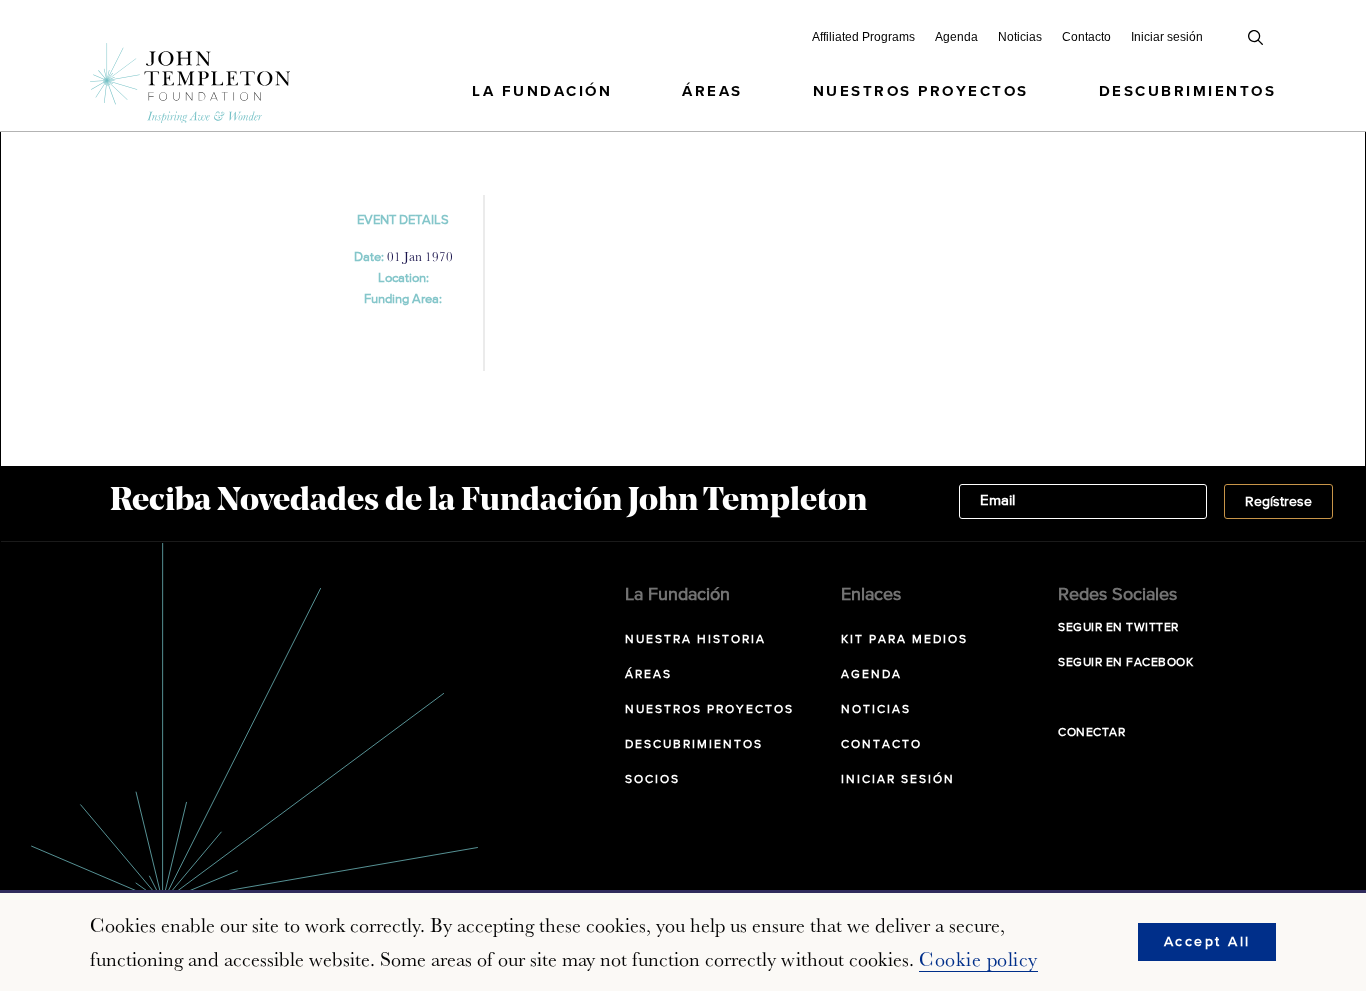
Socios (652, 780)
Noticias (1020, 37)
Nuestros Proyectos (921, 91)
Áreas (712, 91)
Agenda (956, 37)
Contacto (1086, 37)
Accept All (1207, 942)
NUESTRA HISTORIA (695, 640)
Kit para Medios (904, 640)
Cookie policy (978, 959)
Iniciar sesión (1167, 37)
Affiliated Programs (863, 37)
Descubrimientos (1188, 91)
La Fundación (542, 91)
